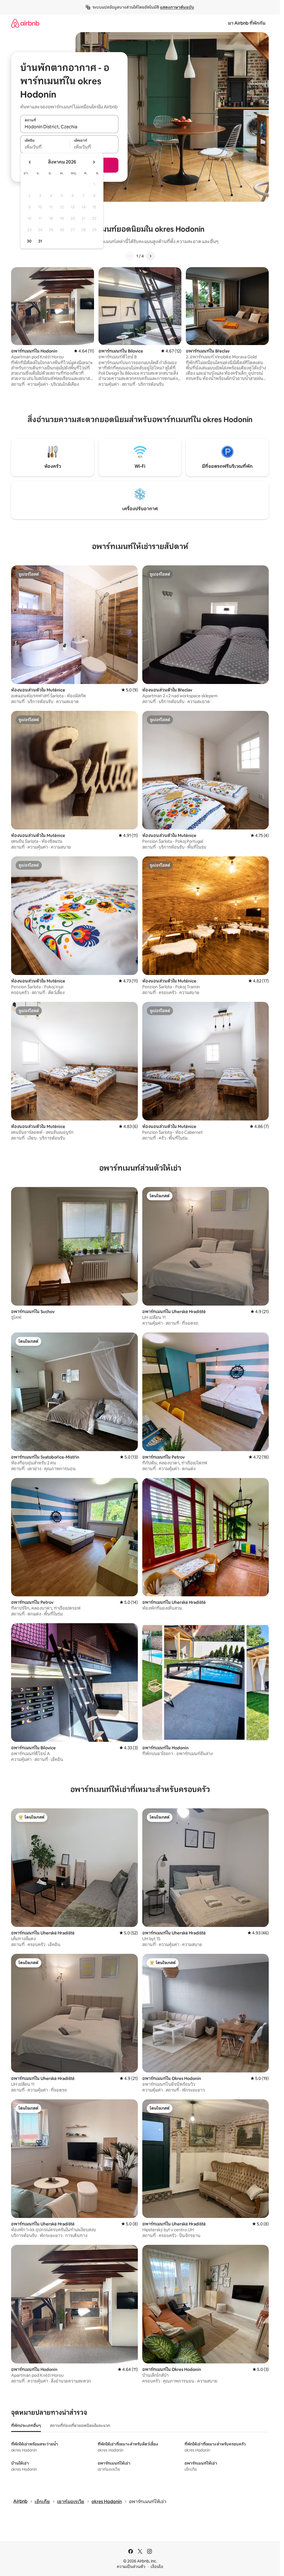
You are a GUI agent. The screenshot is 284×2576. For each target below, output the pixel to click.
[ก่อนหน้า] (130, 256)
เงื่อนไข (157, 2567)
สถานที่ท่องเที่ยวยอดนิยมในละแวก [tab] (80, 2426)
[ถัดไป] (150, 256)
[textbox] (45, 147)
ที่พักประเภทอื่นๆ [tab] (26, 2426)
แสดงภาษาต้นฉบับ (177, 7)
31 (40, 241)
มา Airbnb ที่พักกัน (247, 23)
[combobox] (69, 127)
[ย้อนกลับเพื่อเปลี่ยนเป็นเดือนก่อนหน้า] (30, 162)
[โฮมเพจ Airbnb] (25, 23)
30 (29, 241)
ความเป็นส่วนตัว (131, 2567)
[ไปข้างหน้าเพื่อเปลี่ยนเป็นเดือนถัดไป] (94, 162)
